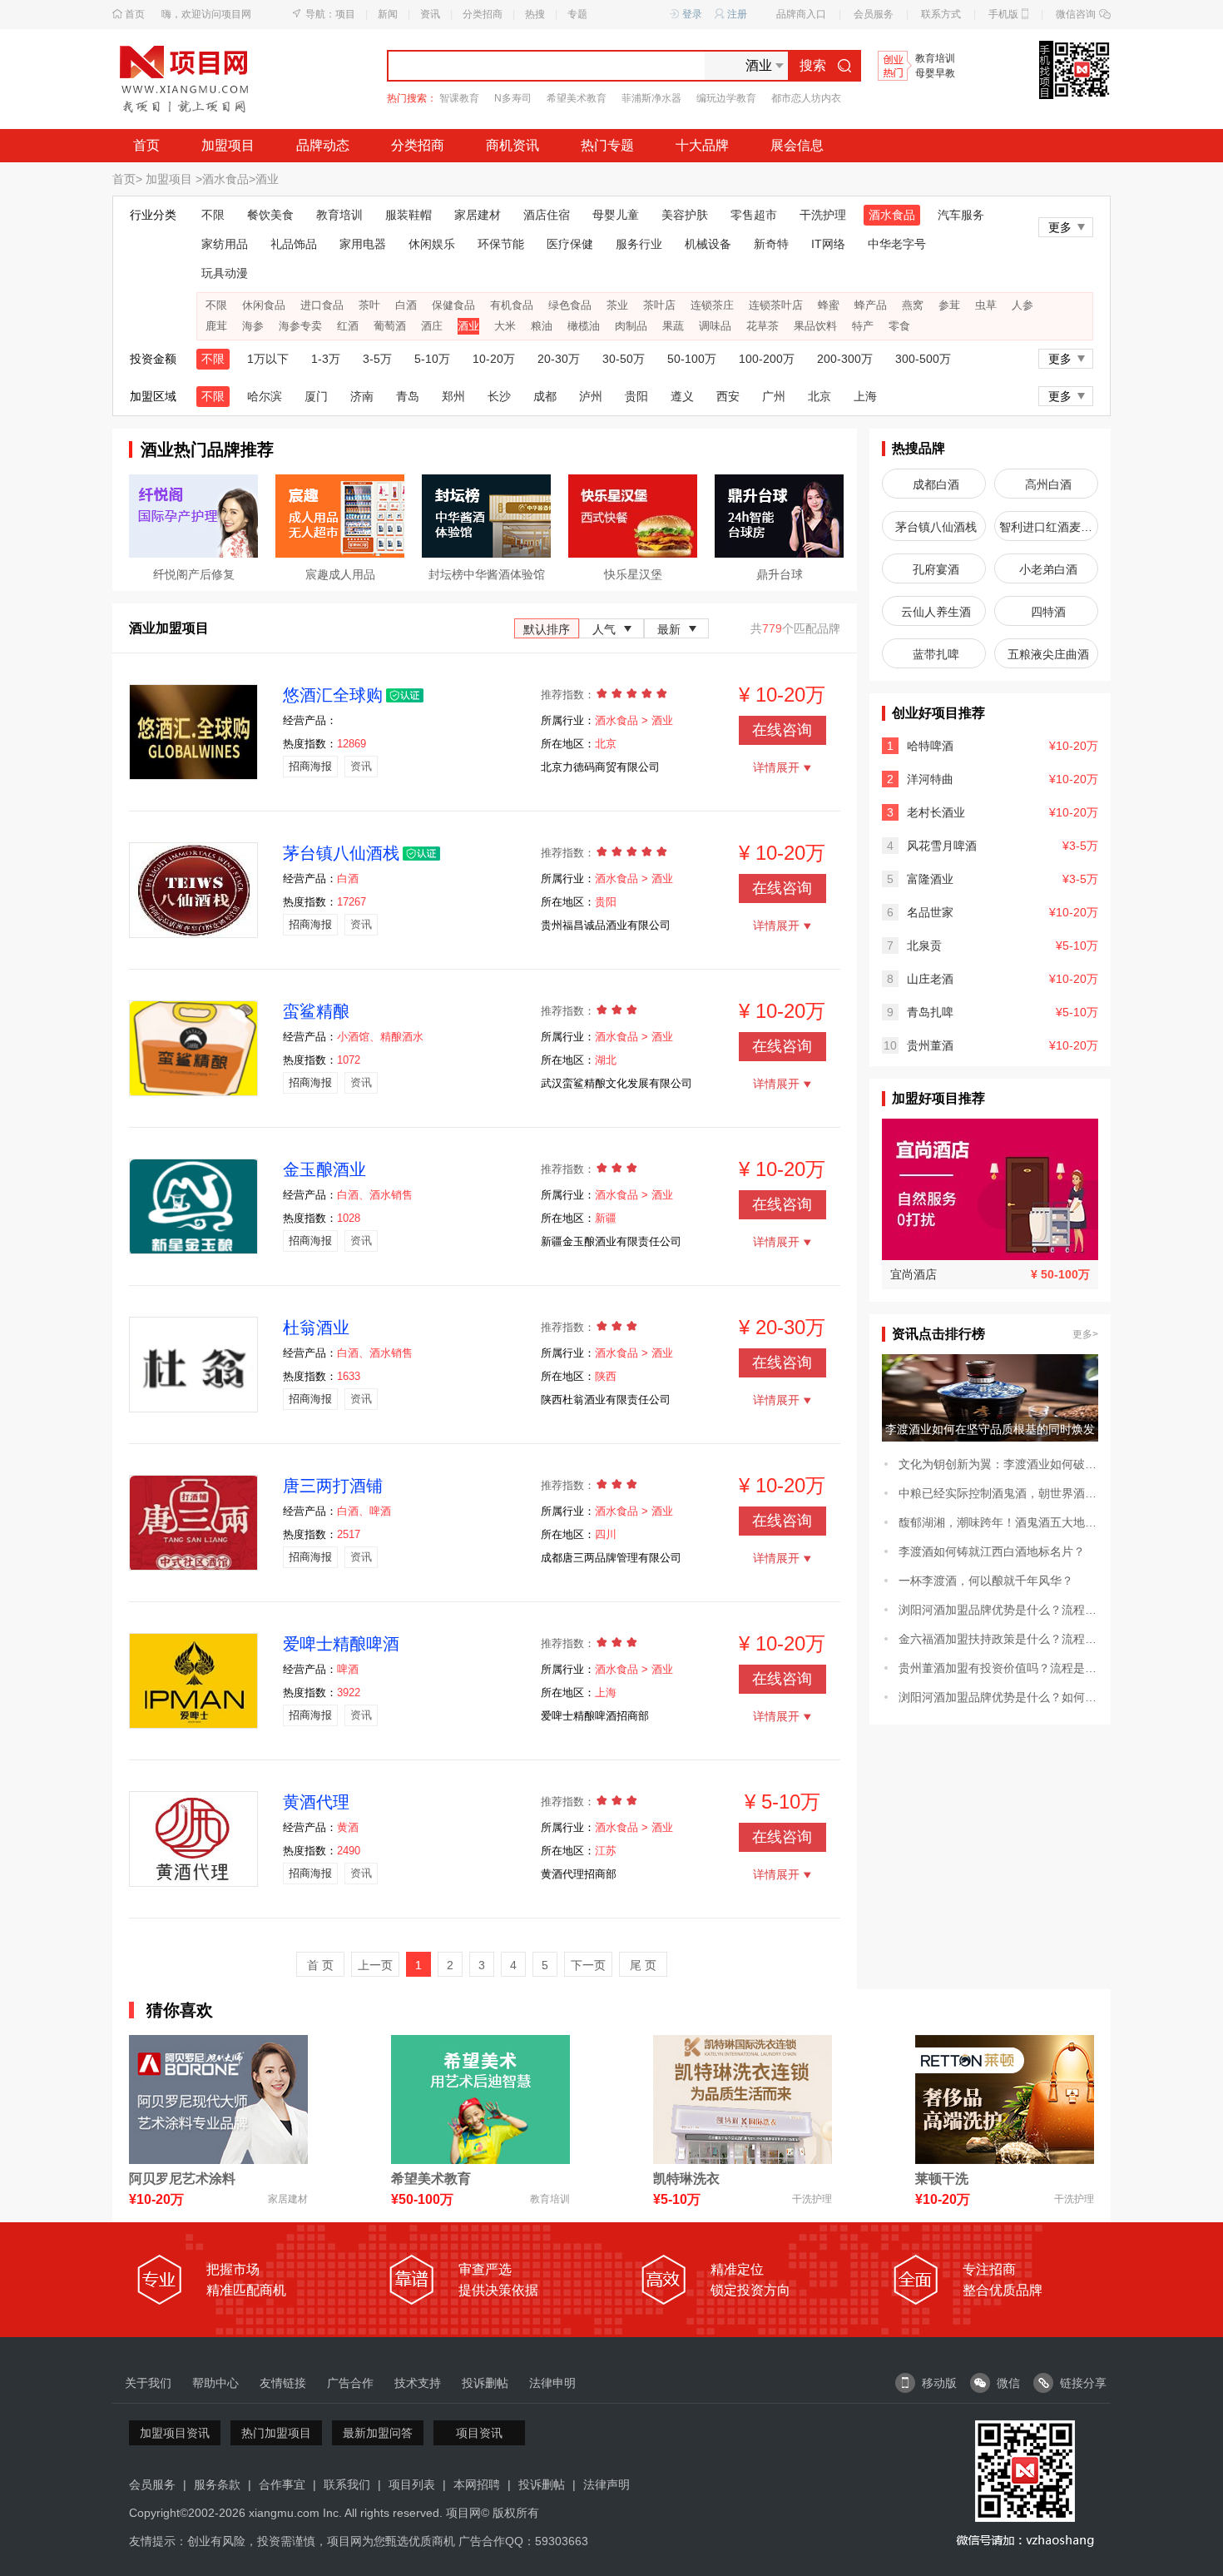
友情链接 (283, 2383)
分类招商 (483, 14)
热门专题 (607, 145)
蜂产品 (871, 305)
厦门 (316, 396)
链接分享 (1083, 2383)
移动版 (939, 2383)
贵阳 (636, 396)
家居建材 (478, 215)
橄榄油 (584, 326)
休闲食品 (264, 305)
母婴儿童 (616, 215)
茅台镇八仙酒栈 (341, 853)
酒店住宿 (547, 215)
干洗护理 (823, 215)
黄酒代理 (316, 1802)
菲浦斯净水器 (651, 98)
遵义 (682, 396)
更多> (1085, 1334)
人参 (1022, 305)
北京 (819, 396)
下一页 (588, 1965)
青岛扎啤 (930, 1012)
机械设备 (708, 244)
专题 (577, 14)
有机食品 (512, 305)
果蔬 (673, 326)
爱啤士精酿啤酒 (341, 1644)
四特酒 (1048, 612)
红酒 (348, 326)
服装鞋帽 (408, 215)
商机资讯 (512, 145)
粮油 (542, 326)
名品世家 (930, 912)
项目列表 (412, 2484)
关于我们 (148, 2383)
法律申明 (552, 2383)
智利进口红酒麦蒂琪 (1049, 527)
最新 (669, 629)
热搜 (535, 14)
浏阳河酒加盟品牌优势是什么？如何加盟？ (998, 1697)
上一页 (375, 1965)
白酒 (406, 305)
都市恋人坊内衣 (806, 98)
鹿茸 (216, 326)
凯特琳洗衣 (686, 2179)
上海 (865, 396)
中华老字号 (897, 244)
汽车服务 (961, 215)
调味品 (715, 326)
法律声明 (607, 2484)
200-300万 (845, 359)
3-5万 (377, 359)
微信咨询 (1076, 14)
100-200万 (767, 359)
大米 (505, 326)
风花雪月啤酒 (942, 846)
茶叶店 (659, 305)
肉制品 (631, 326)
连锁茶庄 (712, 305)
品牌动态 (323, 145)
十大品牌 (702, 145)
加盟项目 (228, 145)
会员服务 (874, 14)
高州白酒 (1048, 484)
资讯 (430, 14)
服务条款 (217, 2484)
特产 (863, 326)
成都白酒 (936, 484)
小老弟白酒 (1048, 569)
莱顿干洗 (942, 2179)
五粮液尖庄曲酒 (1048, 654)
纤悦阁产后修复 (194, 574)
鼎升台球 (780, 574)
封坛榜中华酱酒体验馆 (487, 574)
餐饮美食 (270, 215)
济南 (362, 396)
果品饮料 (815, 326)
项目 (345, 14)
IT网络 (828, 244)
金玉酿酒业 (324, 1169)
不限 (213, 215)
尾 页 (643, 1965)
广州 (774, 396)
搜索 (813, 65)
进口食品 (322, 305)
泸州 (591, 396)
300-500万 (923, 359)
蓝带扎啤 (936, 654)
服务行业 (639, 244)
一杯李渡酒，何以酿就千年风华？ (986, 1581)
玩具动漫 (225, 273)
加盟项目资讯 (175, 2433)
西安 (728, 396)
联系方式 (941, 14)
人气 (604, 629)
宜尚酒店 (914, 1274)
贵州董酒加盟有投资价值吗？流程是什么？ (998, 1668)
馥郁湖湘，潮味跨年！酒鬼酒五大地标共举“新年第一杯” (998, 1522)
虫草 (986, 305)
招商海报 (310, 766)
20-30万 (559, 359)
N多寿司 (513, 98)
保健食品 (453, 305)
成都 (545, 396)
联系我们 (347, 2484)
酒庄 (432, 326)
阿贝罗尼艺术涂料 (182, 2179)
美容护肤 (685, 215)
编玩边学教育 (726, 98)
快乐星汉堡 (633, 574)
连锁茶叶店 (776, 305)
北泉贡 (924, 946)
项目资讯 (479, 2433)
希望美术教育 (577, 98)
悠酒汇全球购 (333, 695)
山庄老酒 (930, 979)
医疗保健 (570, 244)
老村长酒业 (936, 812)
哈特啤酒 (930, 746)
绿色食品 (570, 305)
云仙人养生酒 (936, 612)
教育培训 (935, 59)
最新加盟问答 (378, 2433)
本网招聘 (477, 2484)
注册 (737, 14)
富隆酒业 (930, 879)
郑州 (453, 396)
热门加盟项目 (276, 2433)
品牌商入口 (801, 14)
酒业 (267, 179)
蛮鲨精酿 (316, 1011)
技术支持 (418, 2383)
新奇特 (771, 244)
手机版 (1003, 14)
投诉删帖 (485, 2383)
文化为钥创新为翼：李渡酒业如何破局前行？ (998, 1464)
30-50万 (624, 359)
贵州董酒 (930, 1045)
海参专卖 (300, 326)
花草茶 (763, 326)
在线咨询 (782, 730)
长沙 (499, 396)
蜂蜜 (829, 305)
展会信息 (797, 145)
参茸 (949, 305)
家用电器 (363, 244)
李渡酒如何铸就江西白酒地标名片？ (992, 1551)
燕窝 (913, 305)
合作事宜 (282, 2484)
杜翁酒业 (316, 1328)
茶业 (617, 305)
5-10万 (432, 359)
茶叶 (369, 305)
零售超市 (754, 215)
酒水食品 (225, 179)
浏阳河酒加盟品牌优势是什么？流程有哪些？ (998, 1610)
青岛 (408, 396)
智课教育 (459, 98)
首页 (135, 14)
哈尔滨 (265, 396)
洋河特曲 (930, 779)
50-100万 (692, 359)
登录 (692, 14)
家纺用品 (225, 244)
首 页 (320, 1965)
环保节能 (501, 244)
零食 (899, 326)
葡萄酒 (390, 326)
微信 (1008, 2383)
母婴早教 (935, 74)
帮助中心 (215, 2383)
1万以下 (268, 359)
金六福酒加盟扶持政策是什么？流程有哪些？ (998, 1639)
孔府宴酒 (936, 569)
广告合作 (350, 2383)
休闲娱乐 (432, 244)
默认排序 (547, 629)
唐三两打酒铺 (333, 1486)
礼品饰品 (294, 244)
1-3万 (326, 359)
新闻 (388, 14)
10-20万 (494, 359)
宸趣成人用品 (340, 574)
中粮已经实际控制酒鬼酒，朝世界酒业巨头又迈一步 (998, 1493)
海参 (253, 326)
